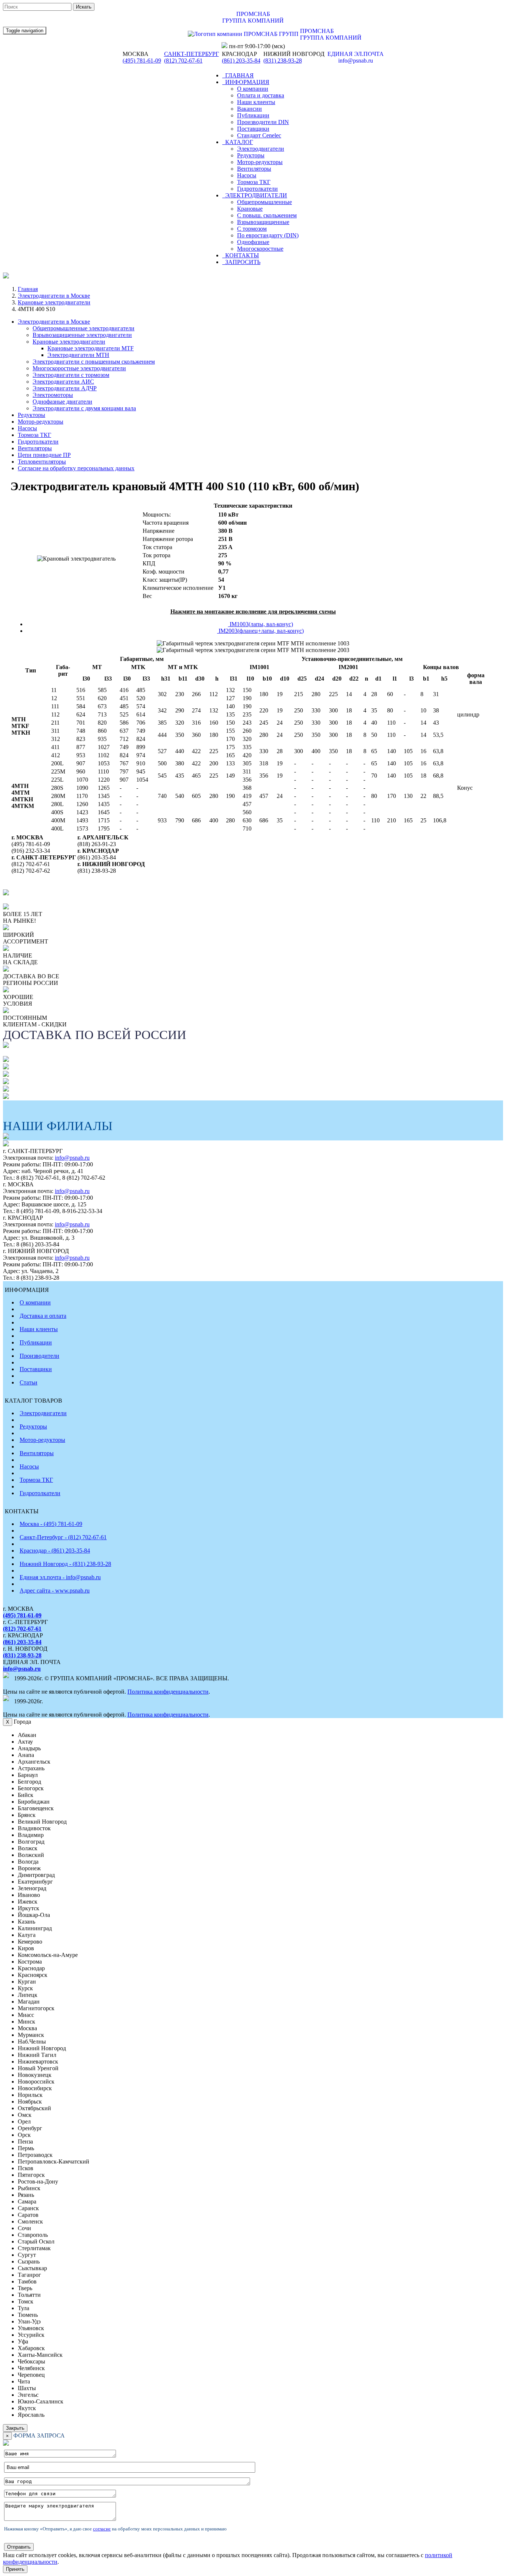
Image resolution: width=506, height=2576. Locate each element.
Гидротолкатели (257, 189)
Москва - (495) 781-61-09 (51, 1524)
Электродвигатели (261, 149)
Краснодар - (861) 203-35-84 (55, 1551)
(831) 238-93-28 (283, 61)
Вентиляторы (254, 169)
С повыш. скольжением (267, 215)
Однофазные (253, 242)
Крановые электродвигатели (54, 302)
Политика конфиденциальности (168, 1692)
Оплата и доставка (261, 95)
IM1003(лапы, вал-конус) (261, 624)
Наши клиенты (256, 102)
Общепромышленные (264, 202)
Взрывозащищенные (263, 222)
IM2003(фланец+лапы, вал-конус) (260, 631)
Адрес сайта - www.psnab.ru (55, 1591)
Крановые (250, 209)
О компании (253, 89)
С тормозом (252, 229)
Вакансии (249, 109)
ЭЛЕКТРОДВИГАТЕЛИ (255, 195)
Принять (15, 2569)
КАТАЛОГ (238, 142)
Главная (28, 289)
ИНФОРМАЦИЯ (246, 82)
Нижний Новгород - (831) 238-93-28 (65, 1564)
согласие (102, 2529)
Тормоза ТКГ (254, 182)
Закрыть (15, 2428)
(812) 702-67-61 (183, 61)
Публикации (253, 115)
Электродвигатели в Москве (54, 296)
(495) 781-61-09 (142, 61)
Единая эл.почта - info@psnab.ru (60, 1577)
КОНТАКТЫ (241, 255)
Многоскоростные (260, 249)
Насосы (247, 175)
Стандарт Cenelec (259, 135)
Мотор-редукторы (260, 162)
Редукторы (251, 155)
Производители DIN (263, 122)
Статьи (29, 1382)
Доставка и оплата (43, 1316)
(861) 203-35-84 (241, 61)
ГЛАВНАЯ (238, 75)
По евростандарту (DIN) (268, 235)
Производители (39, 1356)
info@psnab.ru (72, 1158)
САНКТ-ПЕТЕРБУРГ (192, 54)
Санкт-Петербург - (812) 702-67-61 (63, 1537)
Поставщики (253, 129)
